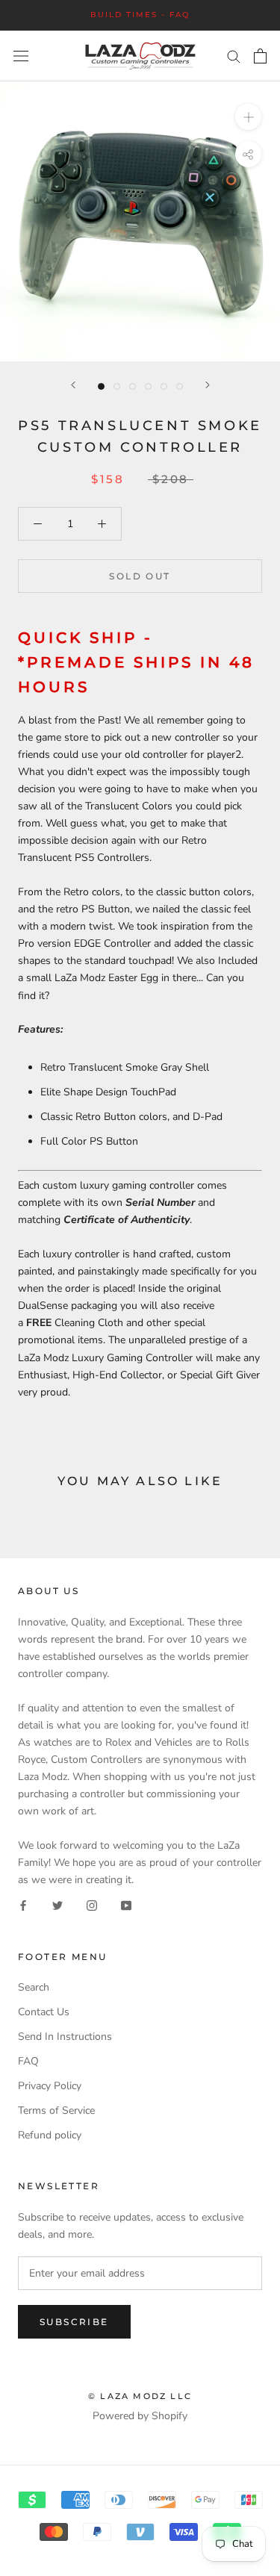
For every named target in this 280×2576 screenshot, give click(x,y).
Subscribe (74, 2322)
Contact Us (44, 2012)
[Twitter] (57, 1905)
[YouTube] (126, 1905)
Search (34, 1987)
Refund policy (50, 2135)
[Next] (208, 385)
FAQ (28, 2061)
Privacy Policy (50, 2086)
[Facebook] (23, 1905)
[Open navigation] (21, 56)
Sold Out (140, 576)
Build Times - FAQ (140, 15)
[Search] (234, 56)
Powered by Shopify (140, 2416)
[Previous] (73, 385)
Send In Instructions (65, 2037)
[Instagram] (92, 1905)
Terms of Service (56, 2110)
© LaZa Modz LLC (140, 2396)
